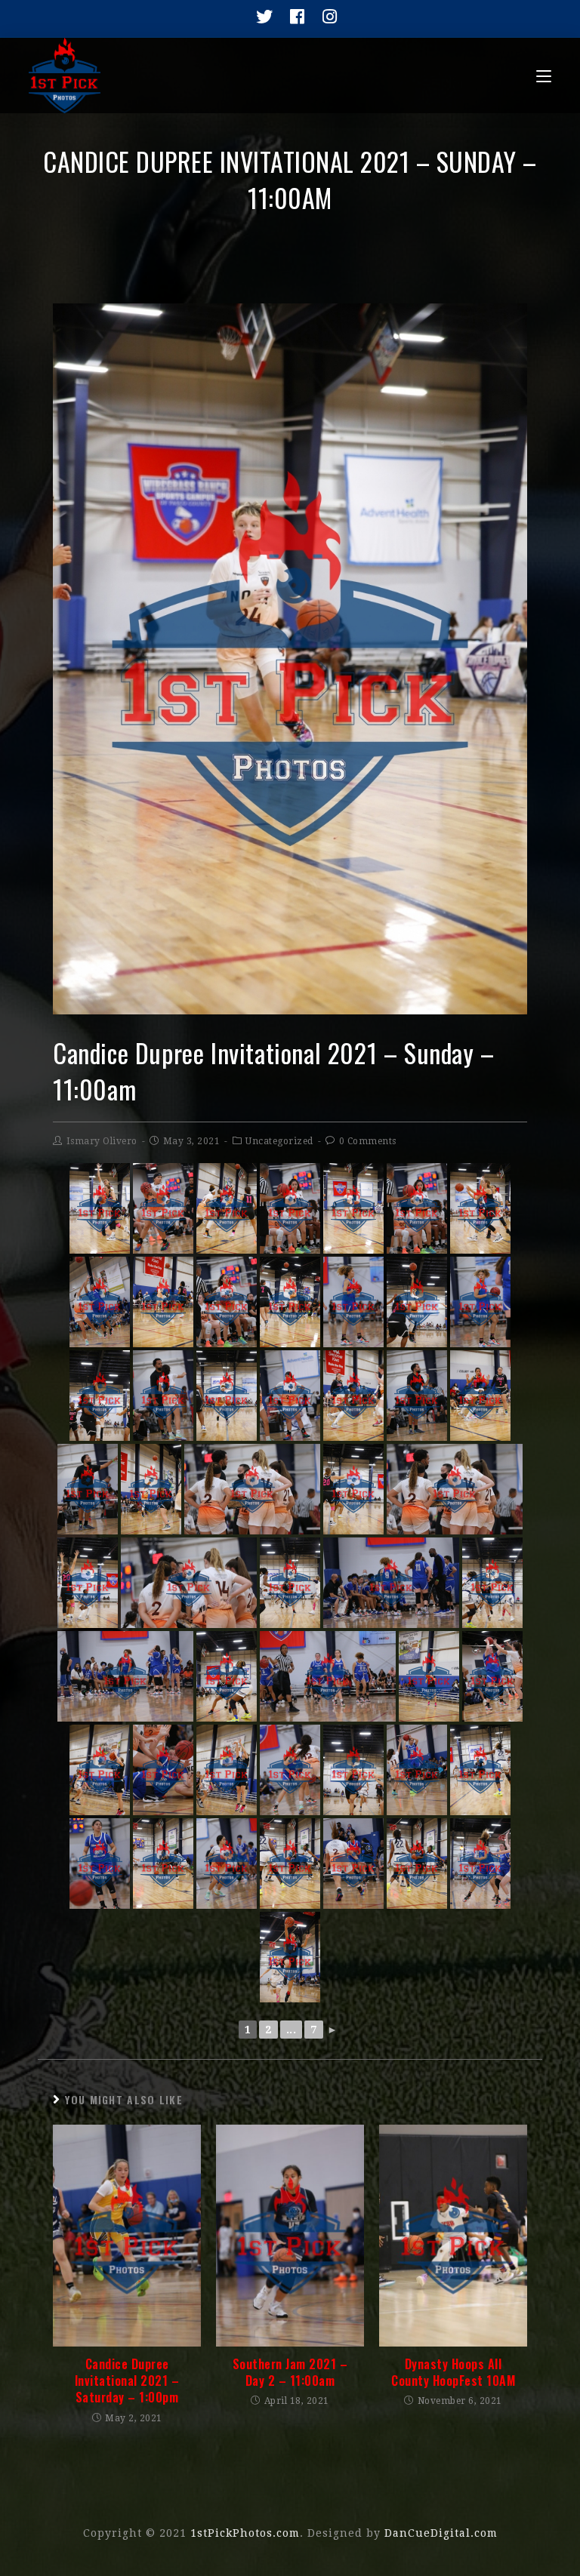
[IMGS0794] (125, 1676)
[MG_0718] (290, 1864)
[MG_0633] (480, 1396)
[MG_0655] (492, 1583)
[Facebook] (293, 17)
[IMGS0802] (353, 1864)
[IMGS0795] (328, 1676)
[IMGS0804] (480, 1864)
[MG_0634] (353, 1396)
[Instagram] (324, 17)
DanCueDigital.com (441, 2533)
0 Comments (368, 1141)
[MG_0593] (163, 1302)
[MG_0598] (353, 1208)
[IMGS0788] (88, 1489)
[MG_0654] (290, 1583)
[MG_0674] (100, 1770)
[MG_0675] (227, 1770)
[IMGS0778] (163, 1208)
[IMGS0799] (417, 1770)
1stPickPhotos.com (245, 2533)
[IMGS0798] (290, 1770)
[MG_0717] (163, 1864)
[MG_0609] (227, 1396)
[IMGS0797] (163, 1770)
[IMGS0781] (227, 1302)
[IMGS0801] (227, 1864)
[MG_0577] (100, 1208)
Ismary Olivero (102, 1141)
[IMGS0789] (417, 1396)
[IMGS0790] (455, 1489)
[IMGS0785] (480, 1302)
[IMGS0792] (391, 1583)
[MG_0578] (480, 1208)
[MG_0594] (290, 1302)
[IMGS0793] (189, 1583)
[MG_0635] (353, 1489)
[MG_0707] (480, 1770)
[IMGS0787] (290, 1396)
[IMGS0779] (290, 1208)
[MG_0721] (290, 1957)
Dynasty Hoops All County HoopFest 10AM (453, 2373)
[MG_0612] (100, 1396)
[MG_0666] (429, 1676)
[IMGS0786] (163, 1396)
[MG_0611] (417, 1302)
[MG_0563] (227, 1208)
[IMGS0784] (353, 1302)
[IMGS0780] (417, 1208)
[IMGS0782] (100, 1302)
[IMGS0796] (492, 1676)
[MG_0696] (353, 1770)
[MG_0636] (88, 1583)
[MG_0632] (151, 1489)
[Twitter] (261, 17)
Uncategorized (279, 1141)
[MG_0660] (227, 1676)
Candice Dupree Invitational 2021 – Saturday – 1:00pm (127, 2381)
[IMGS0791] (252, 1489)
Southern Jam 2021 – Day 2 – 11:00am (290, 2373)
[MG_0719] (417, 1864)
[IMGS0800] (100, 1864)
